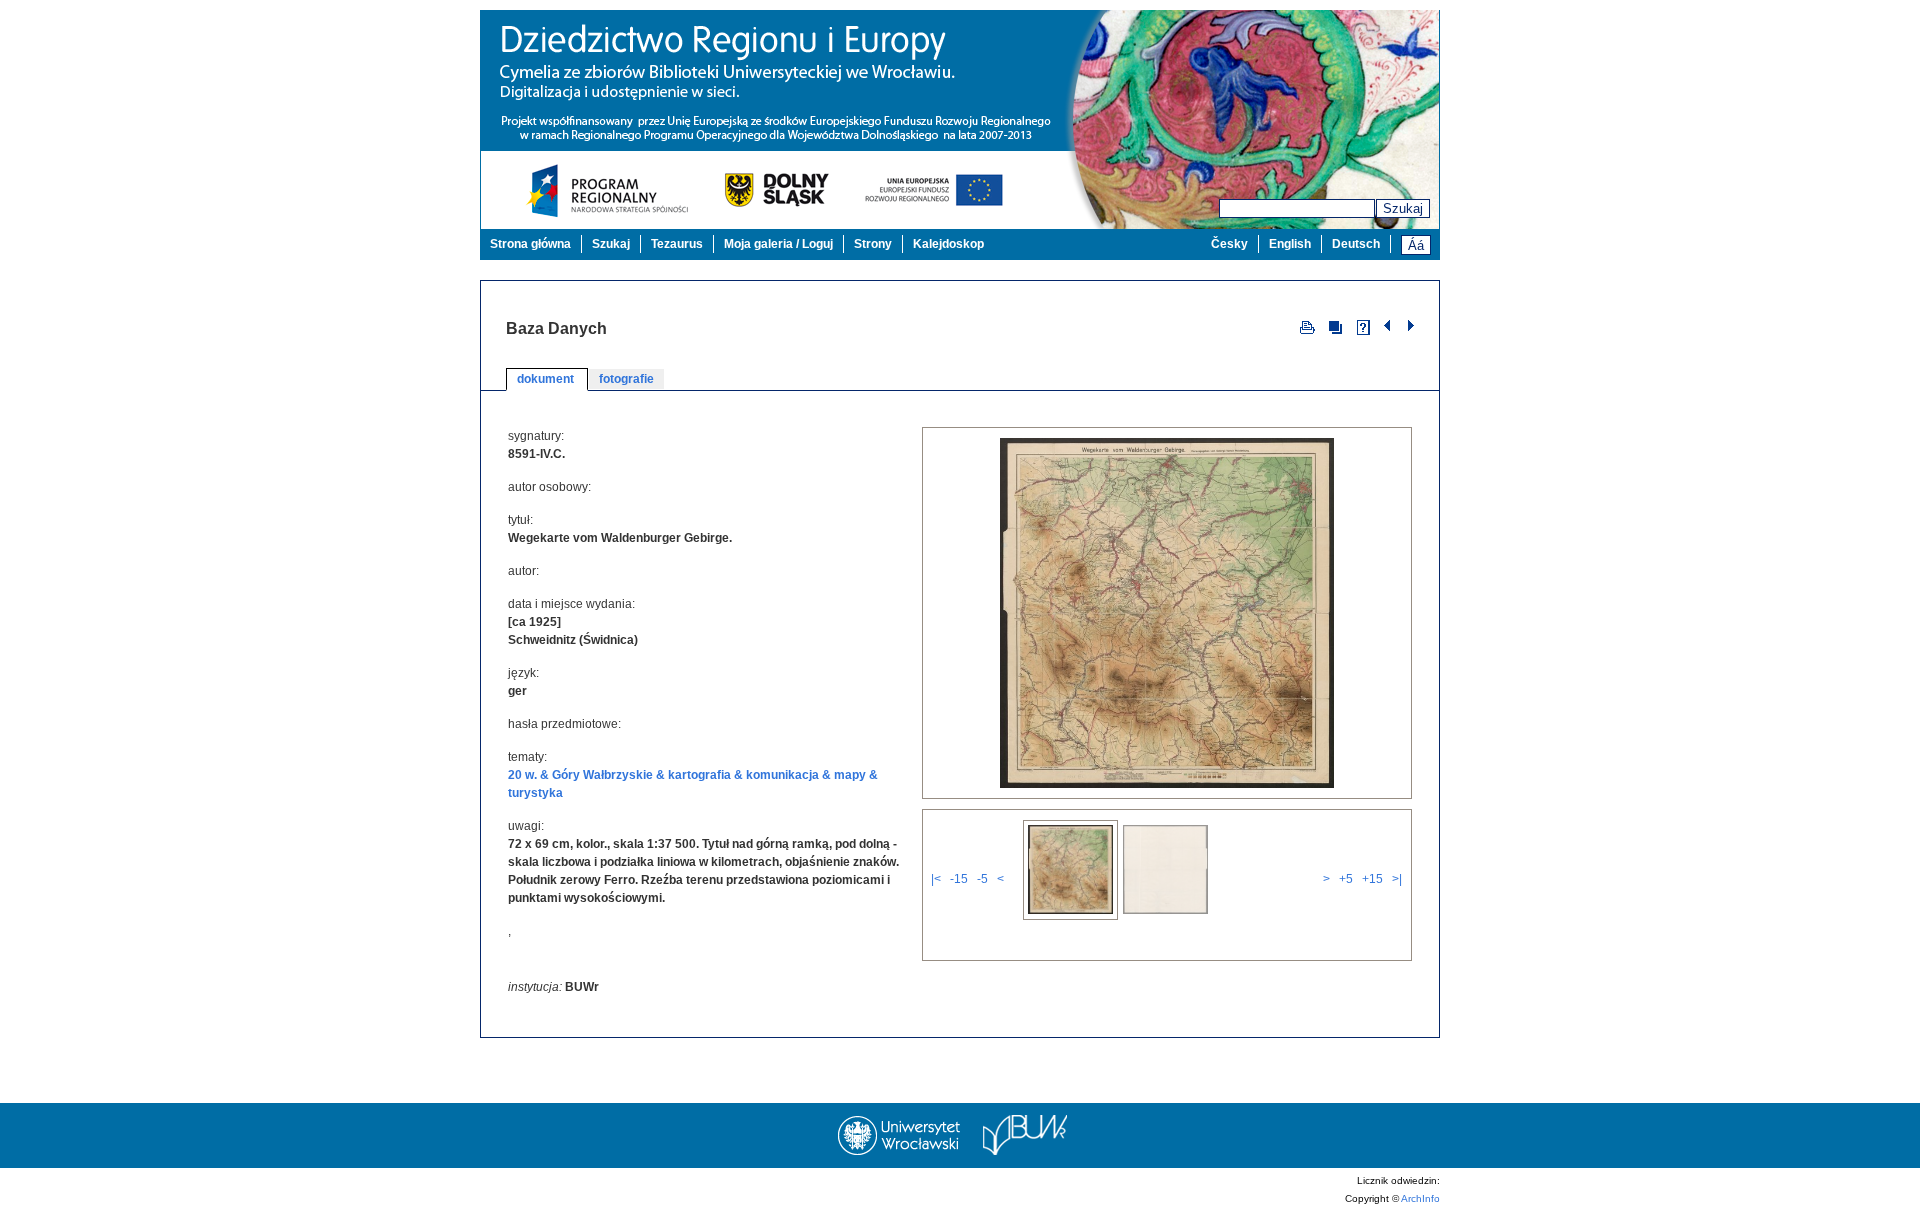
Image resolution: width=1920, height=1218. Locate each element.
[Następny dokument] (1411, 326)
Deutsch (1356, 244)
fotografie (626, 379)
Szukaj (1403, 208)
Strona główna (530, 244)
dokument (547, 379)
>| (1397, 879)
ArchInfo (1420, 1198)
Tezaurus (677, 244)
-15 (959, 879)
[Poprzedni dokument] (1389, 326)
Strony (873, 244)
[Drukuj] (1307, 326)
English (1290, 244)
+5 (1346, 879)
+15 (1372, 879)
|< (936, 879)
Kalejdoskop (948, 244)
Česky (1229, 244)
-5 (982, 879)
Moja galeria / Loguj (778, 244)
